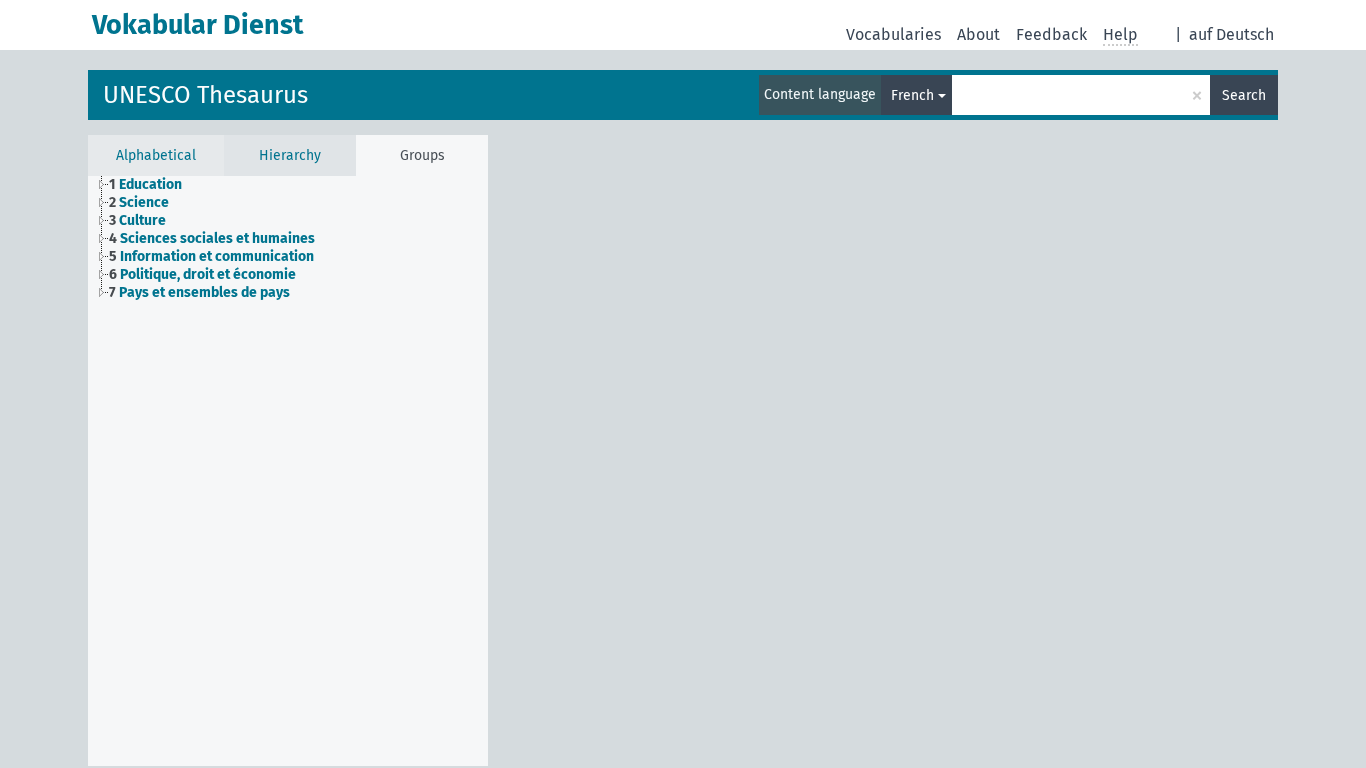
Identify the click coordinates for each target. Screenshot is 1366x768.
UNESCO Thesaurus (205, 95)
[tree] (288, 239)
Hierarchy (290, 155)
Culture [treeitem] (137, 220)
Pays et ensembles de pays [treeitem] (199, 292)
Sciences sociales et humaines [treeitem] (212, 238)
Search (1244, 95)
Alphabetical (156, 155)
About (978, 34)
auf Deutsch (1231, 34)
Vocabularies (893, 34)
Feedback (1051, 34)
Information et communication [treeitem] (211, 256)
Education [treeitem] (145, 184)
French (912, 95)
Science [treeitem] (139, 202)
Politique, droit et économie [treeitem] (202, 274)
